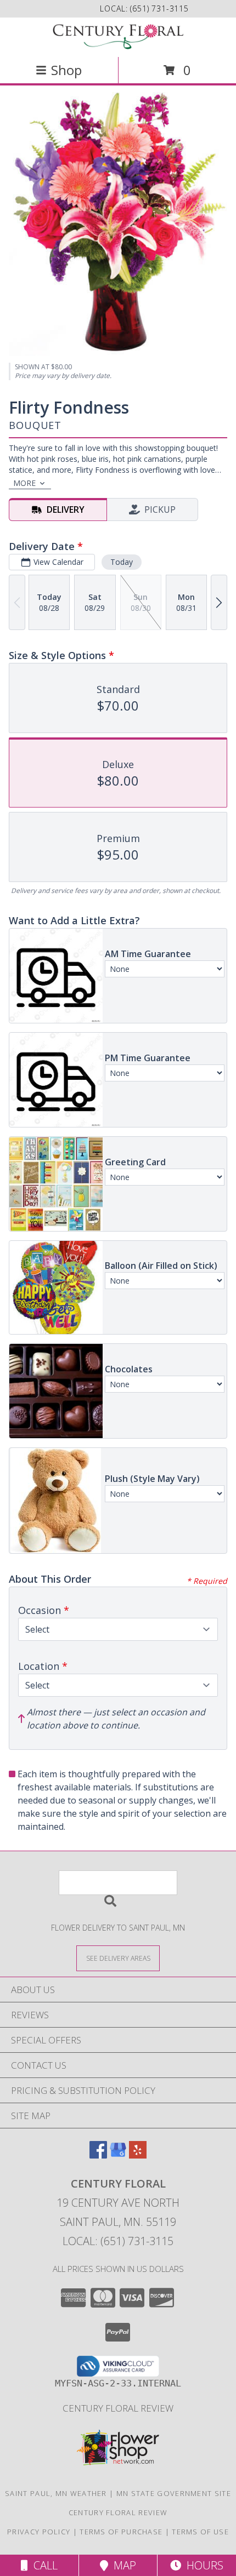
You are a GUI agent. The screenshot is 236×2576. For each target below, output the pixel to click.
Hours (202, 2565)
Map (122, 2565)
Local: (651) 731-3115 (118, 2241)
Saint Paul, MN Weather (56, 2493)
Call (43, 2565)
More (24, 483)
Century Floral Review (118, 2408)
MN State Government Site (174, 2493)
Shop (66, 70)
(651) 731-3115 (159, 8)
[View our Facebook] (98, 2155)
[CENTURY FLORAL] (118, 36)
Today (122, 562)
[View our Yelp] (138, 2155)
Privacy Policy (39, 2532)
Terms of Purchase (121, 2532)
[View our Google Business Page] (118, 2155)
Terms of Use (200, 2532)
